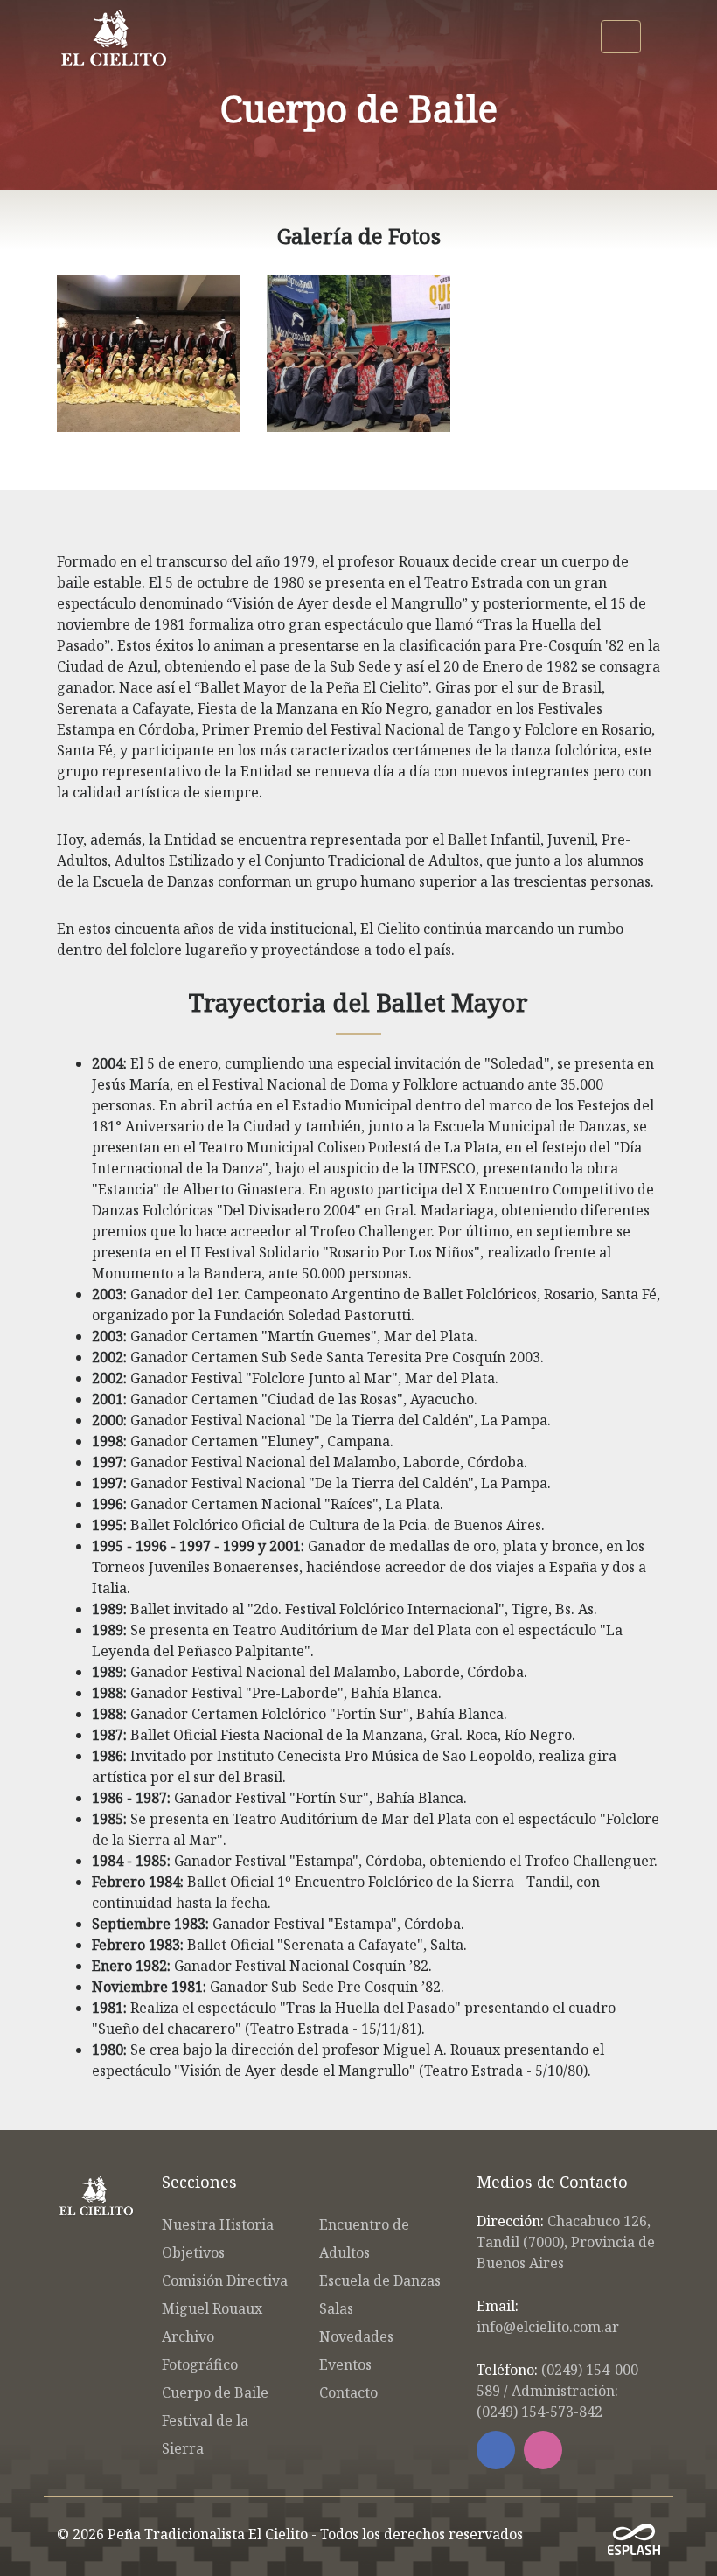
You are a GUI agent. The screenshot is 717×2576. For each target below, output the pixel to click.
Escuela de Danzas (380, 2280)
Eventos (345, 2364)
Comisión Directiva (225, 2280)
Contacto (348, 2392)
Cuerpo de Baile (215, 2392)
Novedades (356, 2336)
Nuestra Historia (218, 2224)
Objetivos (193, 2252)
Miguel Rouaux (212, 2308)
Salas (336, 2308)
